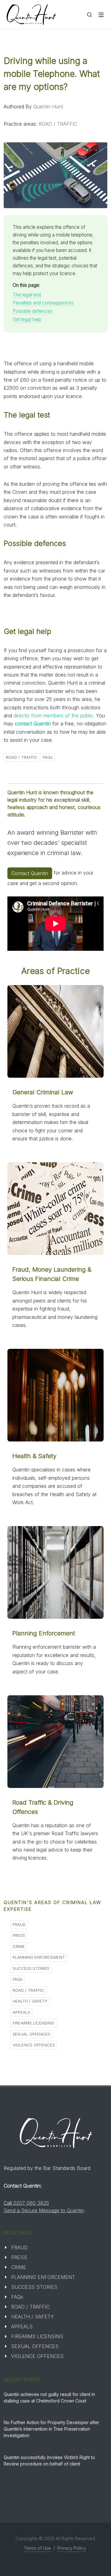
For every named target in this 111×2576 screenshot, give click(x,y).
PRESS (19, 1935)
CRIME (19, 1946)
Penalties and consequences (43, 303)
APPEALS (21, 2012)
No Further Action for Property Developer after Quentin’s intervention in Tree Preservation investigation (51, 2429)
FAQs (48, 757)
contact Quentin (33, 724)
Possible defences (33, 311)
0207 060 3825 (31, 2203)
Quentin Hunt (48, 107)
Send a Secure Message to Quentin (44, 2210)
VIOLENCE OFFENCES (34, 2045)
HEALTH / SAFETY (30, 2001)
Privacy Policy (72, 2548)
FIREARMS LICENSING (33, 2023)
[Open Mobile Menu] (101, 15)
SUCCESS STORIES (31, 1968)
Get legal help (27, 319)
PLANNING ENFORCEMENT (39, 1957)
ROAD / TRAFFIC (58, 124)
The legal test (27, 295)
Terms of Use (37, 2548)
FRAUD (19, 1924)
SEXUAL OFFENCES (31, 2034)
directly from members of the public (53, 715)
